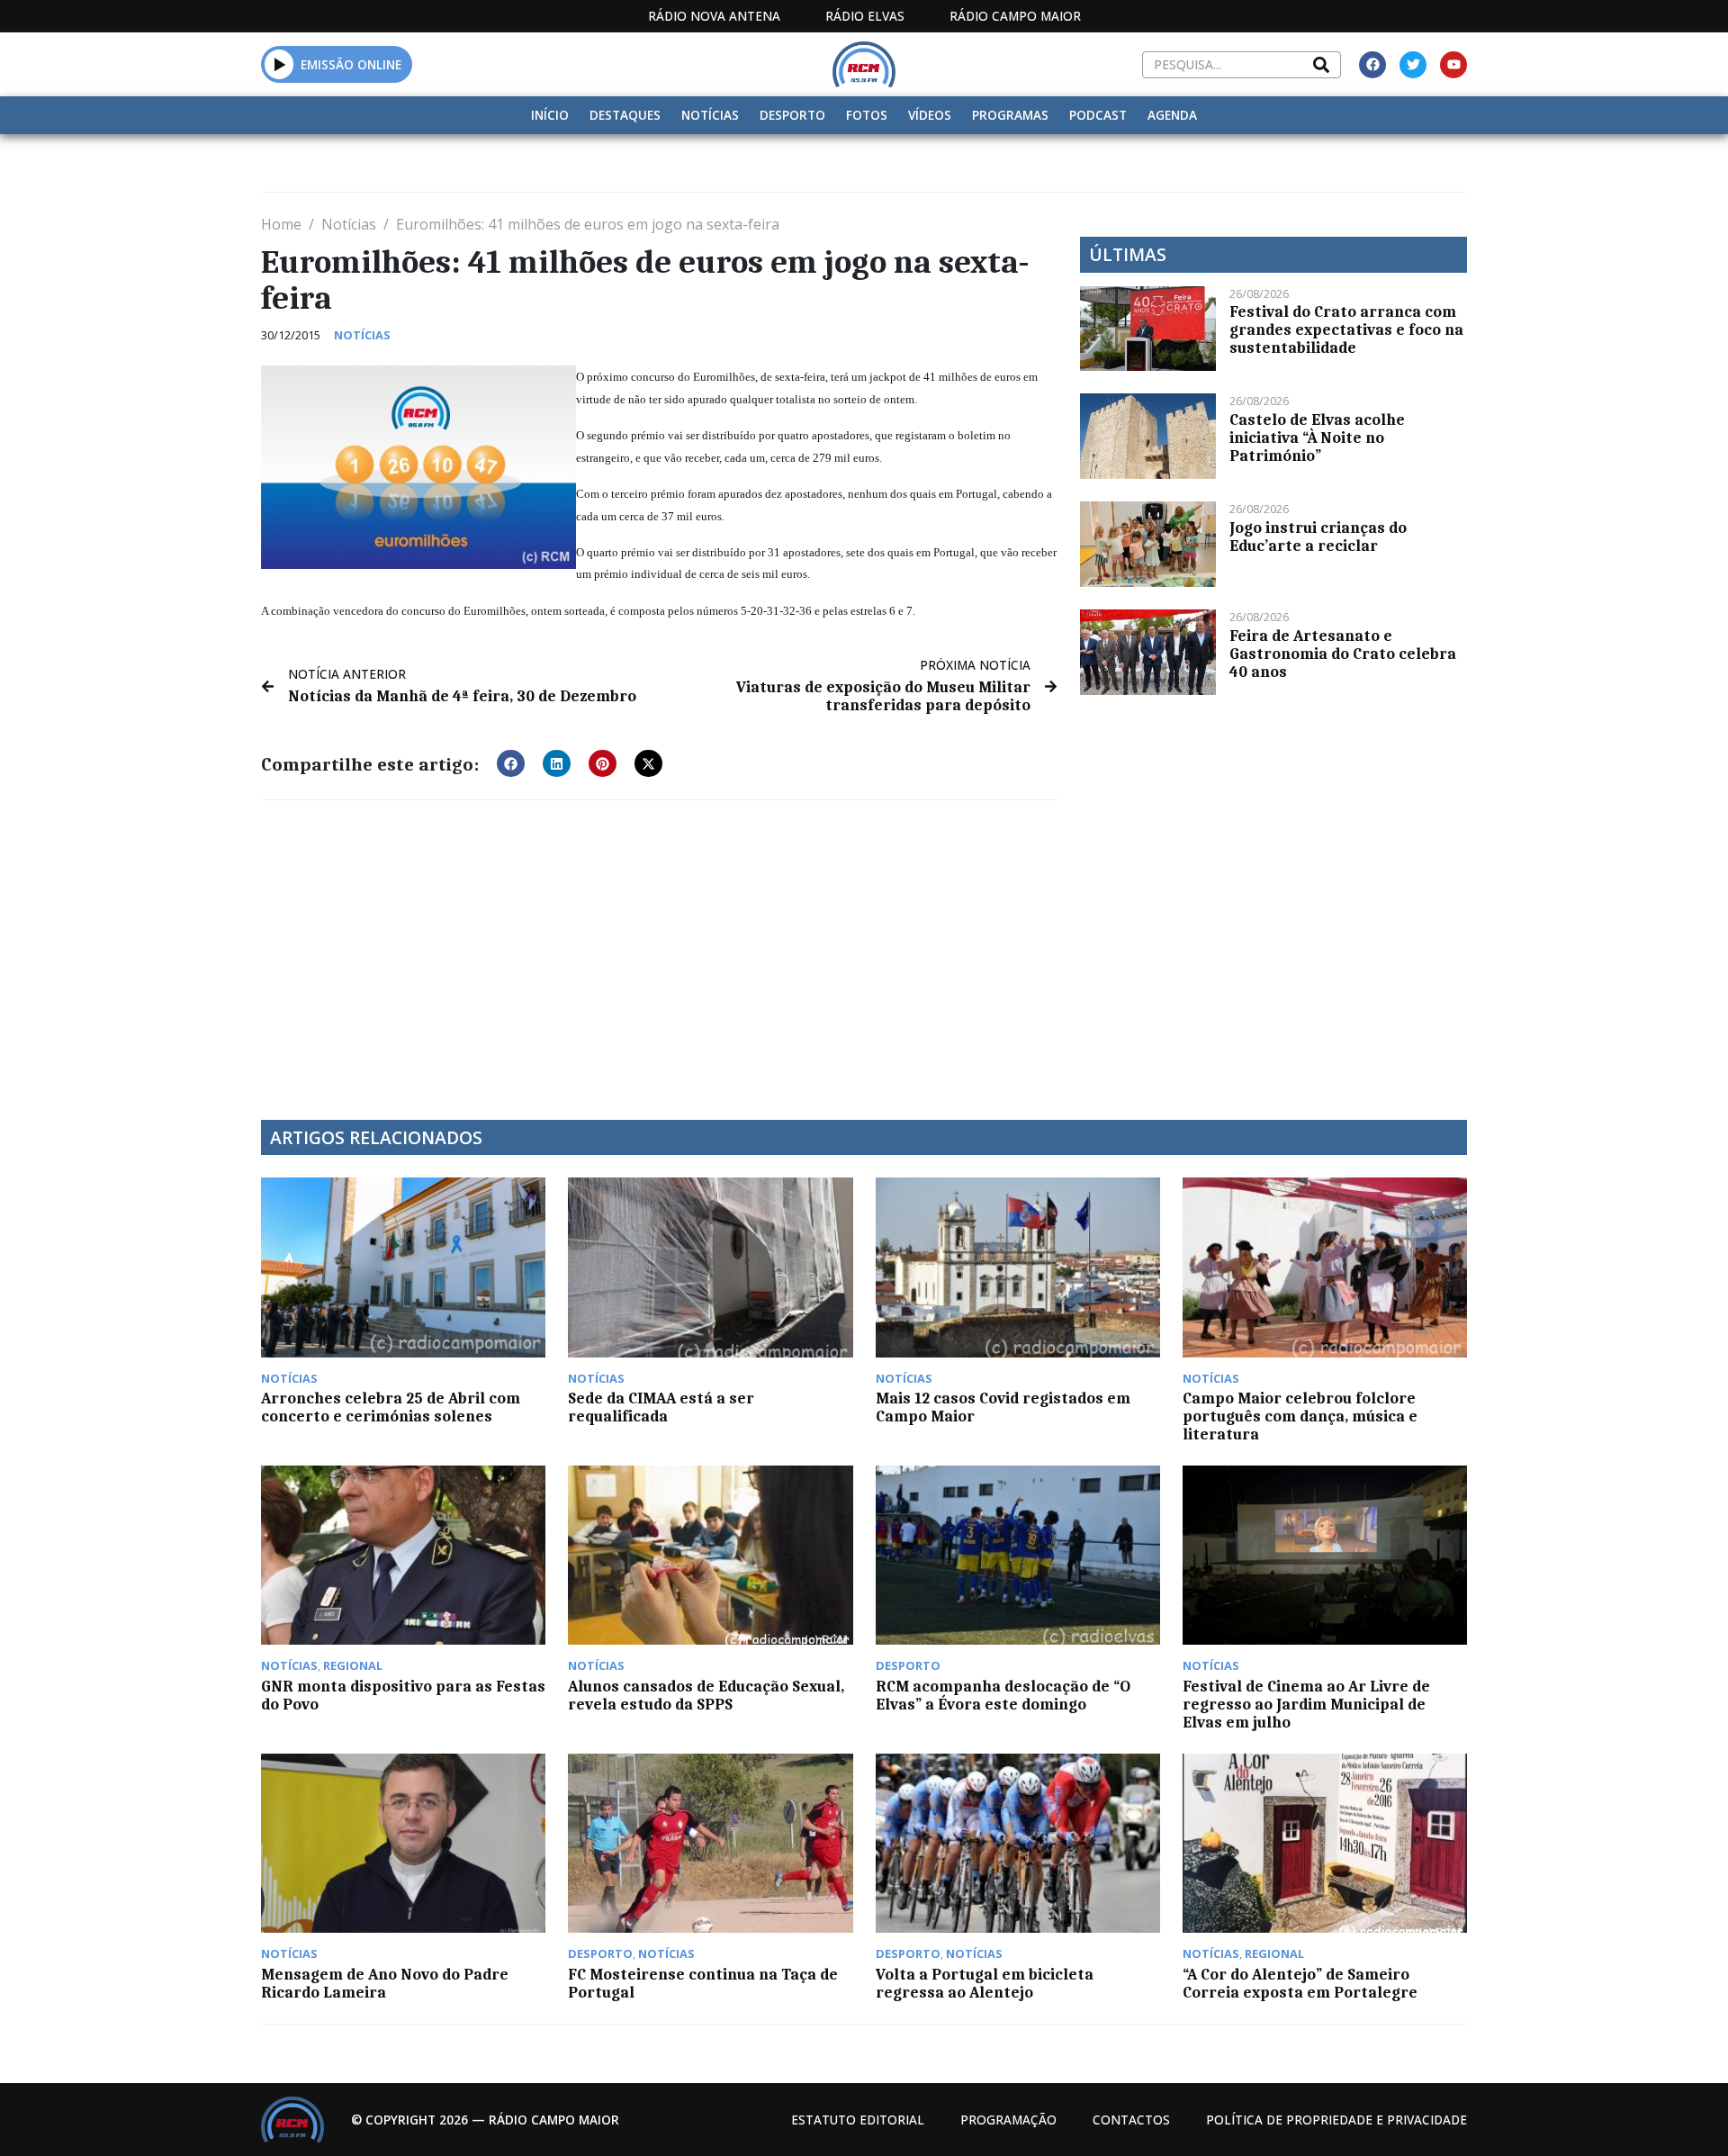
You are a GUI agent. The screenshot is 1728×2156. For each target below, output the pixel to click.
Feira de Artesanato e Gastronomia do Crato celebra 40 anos (1343, 654)
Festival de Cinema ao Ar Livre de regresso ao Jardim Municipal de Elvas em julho (1306, 1704)
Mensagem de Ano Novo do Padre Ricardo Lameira (385, 1983)
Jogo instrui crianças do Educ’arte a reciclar (1318, 537)
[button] (279, 64)
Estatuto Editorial (858, 2120)
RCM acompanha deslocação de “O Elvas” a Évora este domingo (1003, 1695)
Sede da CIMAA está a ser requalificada (661, 1407)
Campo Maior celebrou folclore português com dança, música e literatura (1300, 1416)
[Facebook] (1372, 65)
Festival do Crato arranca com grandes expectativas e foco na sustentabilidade (1346, 329)
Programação (1008, 2120)
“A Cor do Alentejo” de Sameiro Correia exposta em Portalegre (1300, 1983)
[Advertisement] (659, 949)
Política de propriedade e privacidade (1336, 2120)
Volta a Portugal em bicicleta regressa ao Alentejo (985, 1983)
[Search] (1321, 65)
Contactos (1131, 2120)
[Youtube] (1453, 65)
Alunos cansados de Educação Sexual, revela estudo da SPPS (706, 1695)
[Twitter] (1413, 65)
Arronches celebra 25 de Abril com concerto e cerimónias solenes (391, 1407)
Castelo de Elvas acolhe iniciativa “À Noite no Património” (1317, 438)
